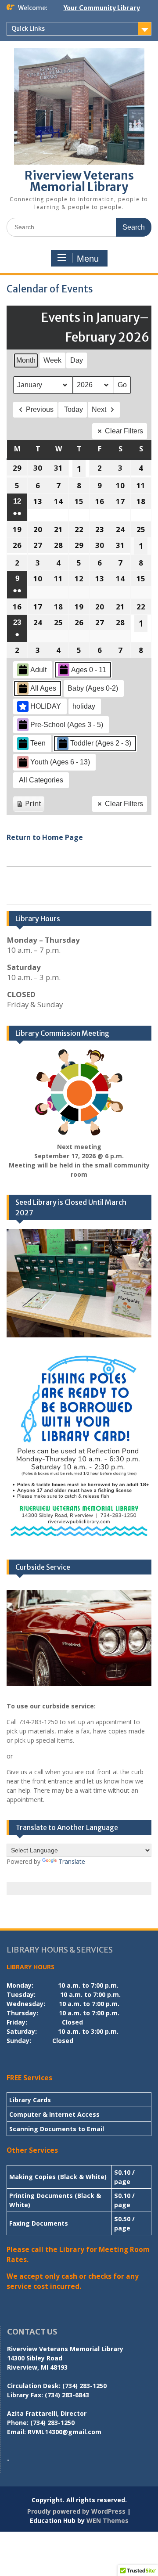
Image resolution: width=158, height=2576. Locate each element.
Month (26, 360)
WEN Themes (108, 2520)
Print (29, 805)
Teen (38, 743)
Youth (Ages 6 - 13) (60, 762)
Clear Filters (124, 431)
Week (52, 360)
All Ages (43, 688)
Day (77, 360)
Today (74, 409)
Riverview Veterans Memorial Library (79, 181)
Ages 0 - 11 (89, 670)
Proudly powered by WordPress (76, 2511)
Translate (72, 1861)
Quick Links (28, 29)
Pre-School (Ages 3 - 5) (67, 725)
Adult (38, 670)
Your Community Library (102, 8)
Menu (88, 259)
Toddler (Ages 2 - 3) (101, 743)
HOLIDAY (46, 706)
